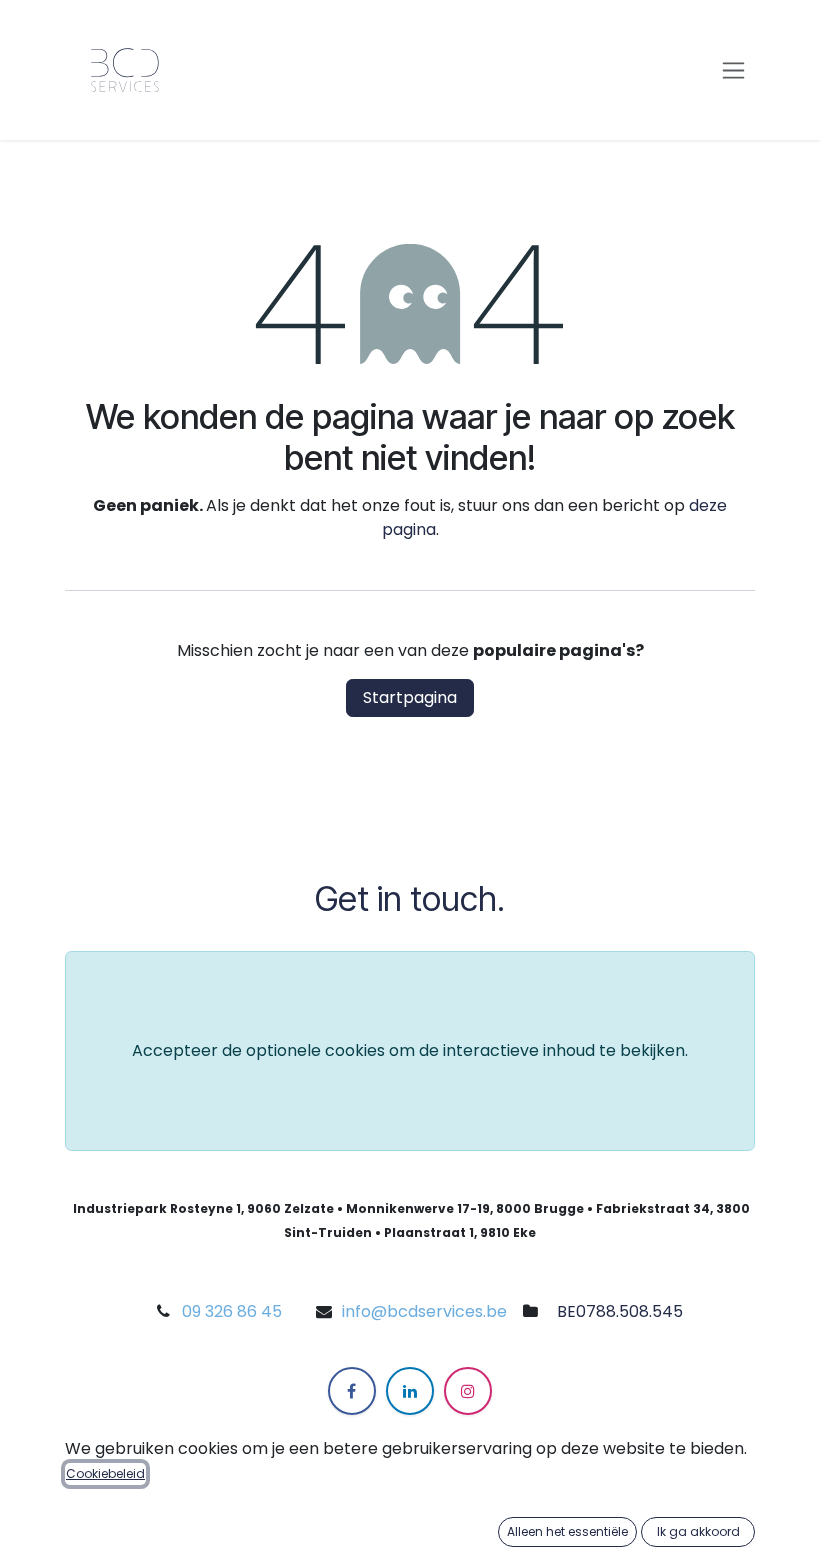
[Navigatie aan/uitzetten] (733, 70)
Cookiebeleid (105, 1473)
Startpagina (410, 697)
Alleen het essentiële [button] (567, 1531)
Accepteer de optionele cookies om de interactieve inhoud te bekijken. (410, 1050)
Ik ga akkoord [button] (698, 1531)
